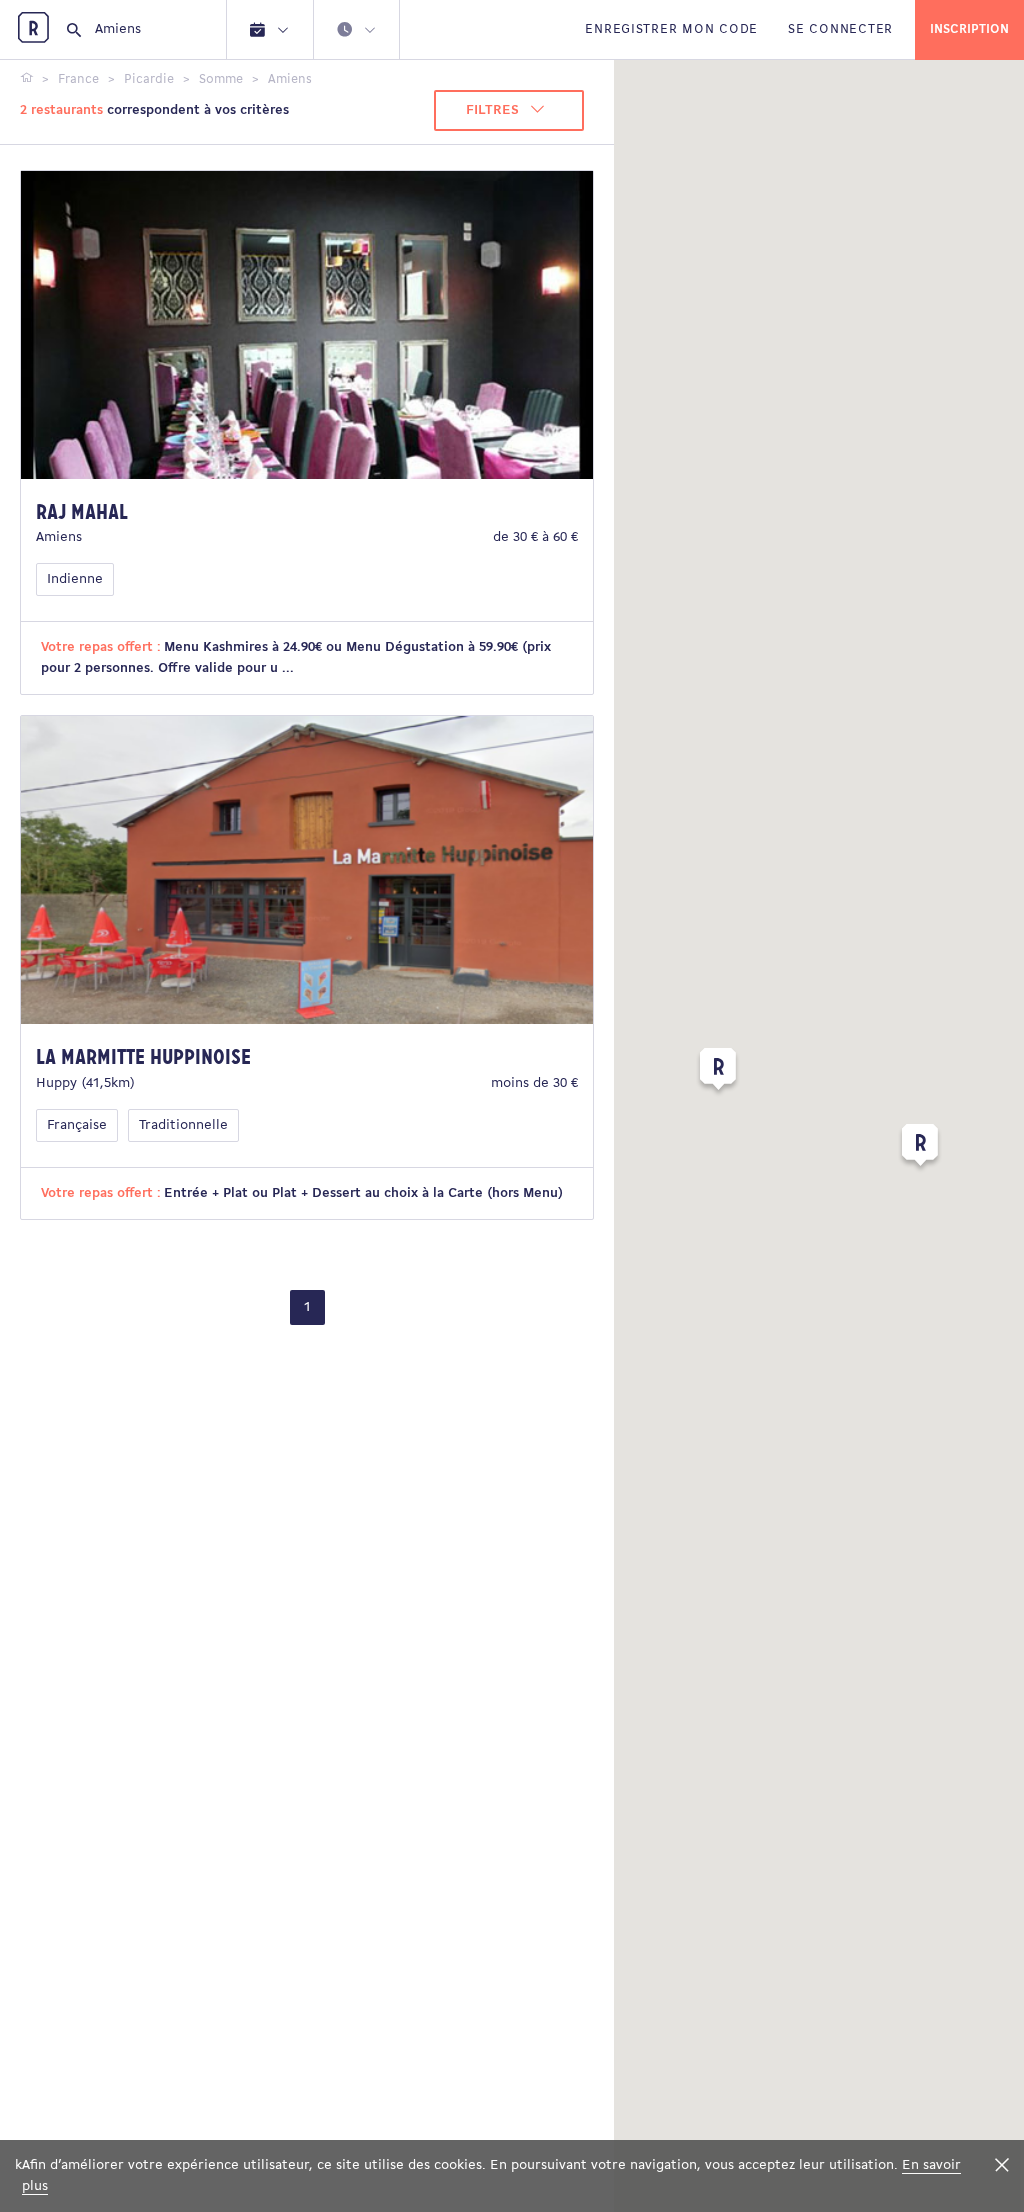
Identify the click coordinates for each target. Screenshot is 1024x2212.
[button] (920, 1149)
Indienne (75, 579)
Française (77, 1125)
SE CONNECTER (840, 29)
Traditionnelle (183, 1125)
